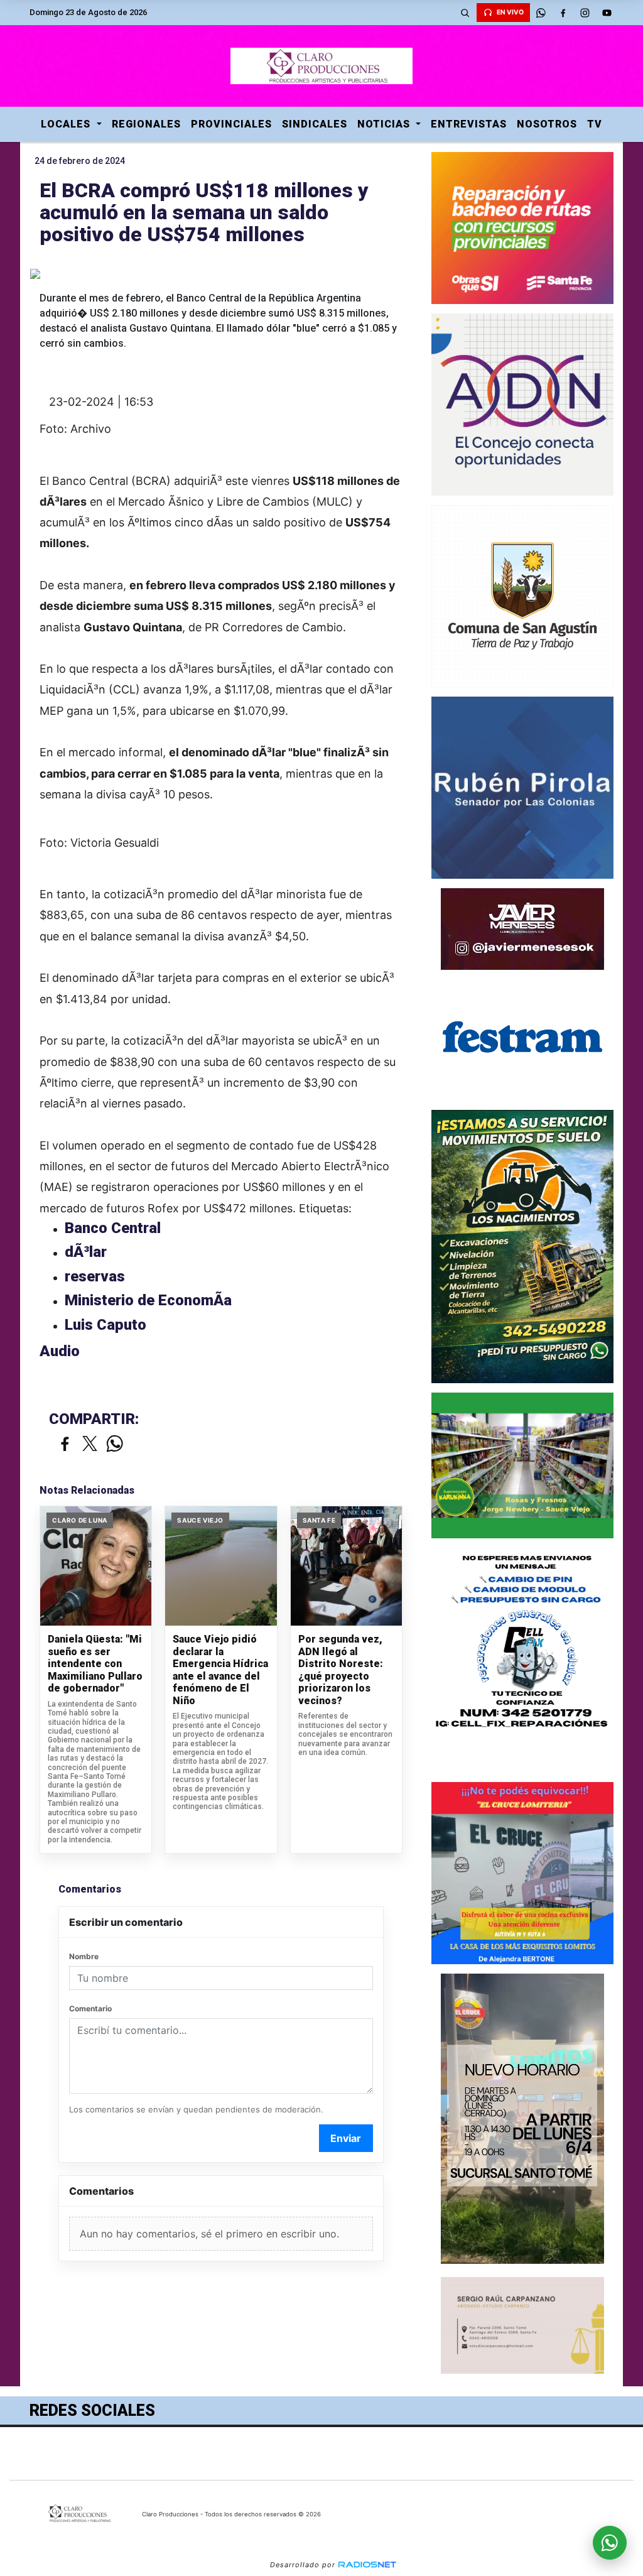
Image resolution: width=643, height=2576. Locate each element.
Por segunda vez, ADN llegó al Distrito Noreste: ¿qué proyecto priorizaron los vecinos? (341, 1670)
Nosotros (547, 124)
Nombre (84, 1956)
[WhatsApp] (541, 13)
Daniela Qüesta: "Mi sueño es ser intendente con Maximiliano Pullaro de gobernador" (95, 1664)
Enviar (346, 2138)
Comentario (90, 2008)
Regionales (146, 124)
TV (595, 124)
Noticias (385, 124)
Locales (67, 124)
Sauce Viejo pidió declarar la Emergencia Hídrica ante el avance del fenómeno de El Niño (220, 1670)
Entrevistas (469, 124)
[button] (465, 13)
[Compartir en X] (90, 1444)
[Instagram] (585, 13)
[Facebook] (563, 13)
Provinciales (231, 124)
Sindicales (315, 124)
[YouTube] (607, 13)
